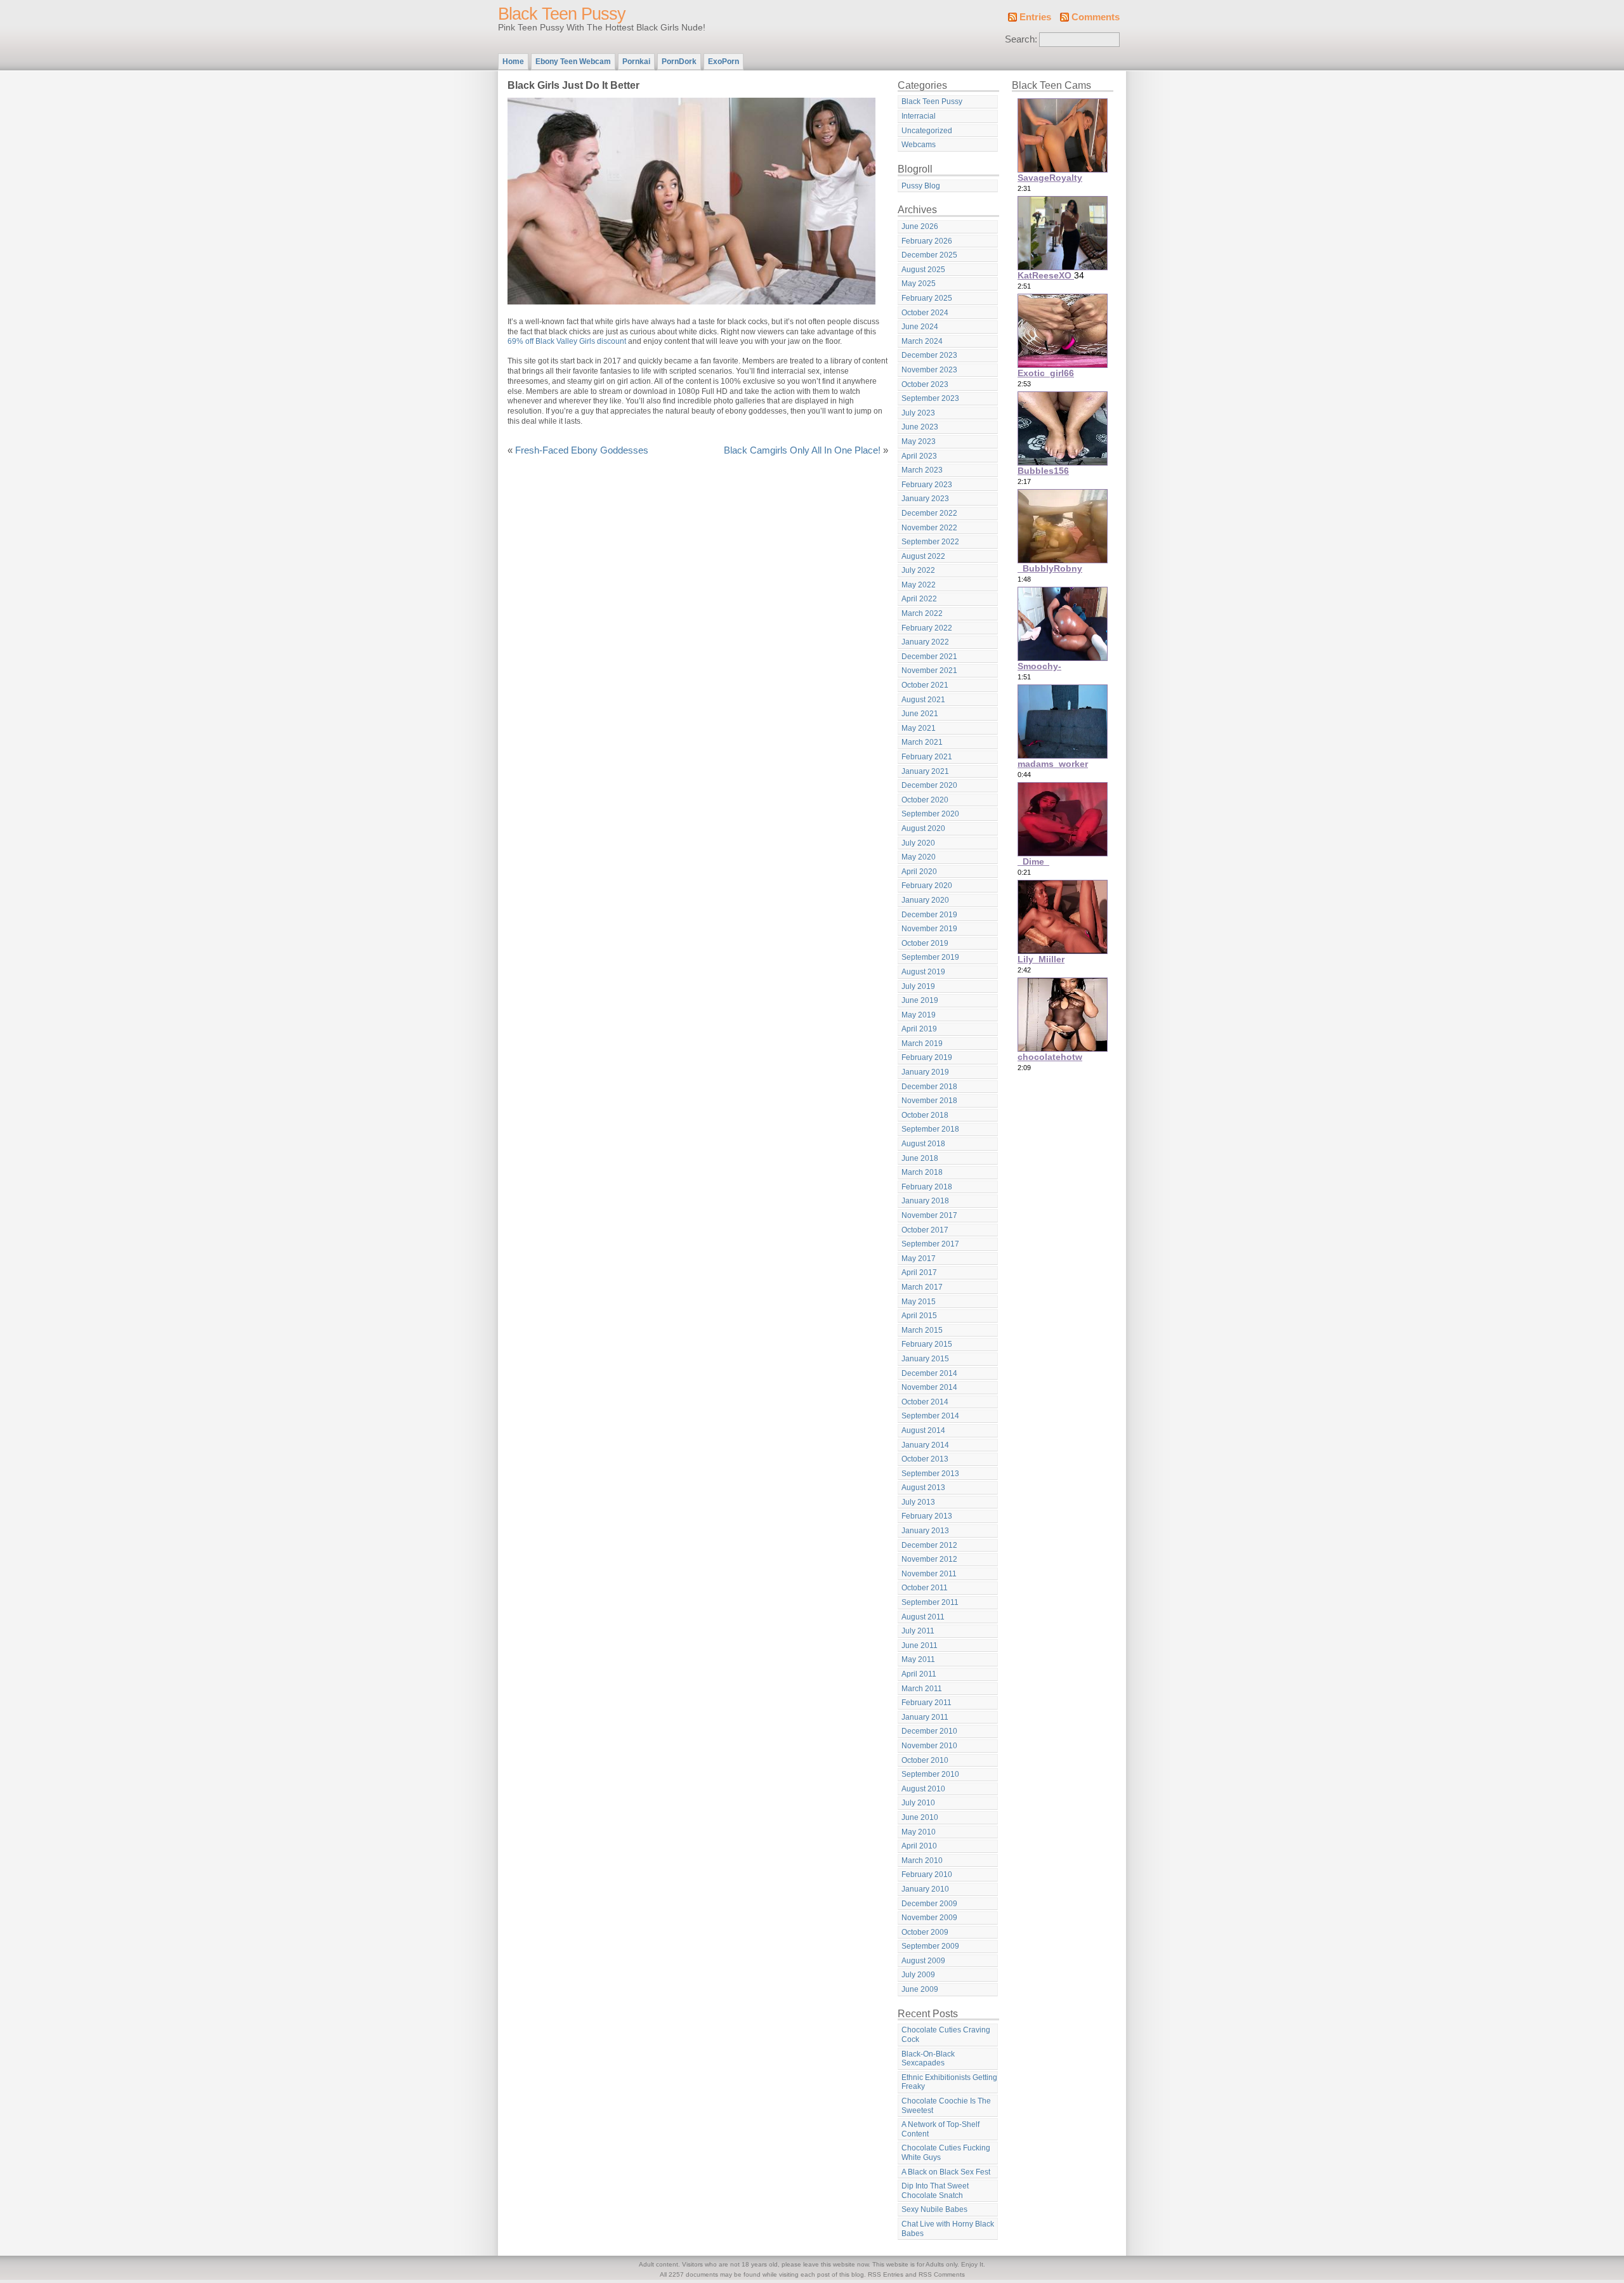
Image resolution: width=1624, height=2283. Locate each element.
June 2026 (920, 226)
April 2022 (919, 599)
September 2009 (930, 1946)
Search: (1021, 39)
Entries (1035, 17)
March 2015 (922, 1330)
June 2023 (920, 427)
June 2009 (920, 1989)
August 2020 (923, 828)
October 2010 (925, 1760)
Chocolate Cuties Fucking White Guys (946, 2153)
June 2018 (920, 1158)
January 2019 (925, 1072)
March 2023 (922, 470)
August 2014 (923, 1430)
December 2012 (929, 1545)
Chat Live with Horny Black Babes (948, 2229)
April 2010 (919, 1846)
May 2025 (919, 284)
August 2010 (923, 1789)
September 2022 (930, 542)
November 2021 (929, 671)
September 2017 (930, 1244)
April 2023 (919, 456)
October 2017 (925, 1230)
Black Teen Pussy (562, 14)
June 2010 (920, 1817)
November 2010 (929, 1746)
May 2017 (919, 1259)
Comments (1096, 17)
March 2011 (922, 1689)
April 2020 (919, 872)
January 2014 (925, 1445)
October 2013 (925, 1459)
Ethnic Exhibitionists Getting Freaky (949, 2082)
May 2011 (918, 1659)
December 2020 (929, 785)
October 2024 (925, 313)
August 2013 (923, 1488)
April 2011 (919, 1674)
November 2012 (929, 1559)
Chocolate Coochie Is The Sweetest (946, 2106)
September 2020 (930, 814)
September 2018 (930, 1129)
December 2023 (929, 355)
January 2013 (925, 1531)
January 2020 (925, 900)
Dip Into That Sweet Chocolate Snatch (935, 2191)
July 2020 (918, 843)
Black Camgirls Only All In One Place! (802, 450)
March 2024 (922, 341)
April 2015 (919, 1316)
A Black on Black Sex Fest (946, 2172)
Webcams (919, 145)
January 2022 (925, 642)
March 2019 (922, 1043)
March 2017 (922, 1287)
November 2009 (929, 1918)
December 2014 (929, 1373)
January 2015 (925, 1359)
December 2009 (929, 1904)
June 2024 (920, 327)
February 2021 (927, 757)
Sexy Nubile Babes (934, 2209)
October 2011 (925, 1588)
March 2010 (922, 1861)
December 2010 (929, 1731)
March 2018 (922, 1172)
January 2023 (925, 499)
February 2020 (927, 886)
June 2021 (920, 714)
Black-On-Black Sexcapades (928, 2059)
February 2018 (927, 1187)
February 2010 (927, 1874)
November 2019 (929, 929)
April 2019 (919, 1029)
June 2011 (920, 1645)
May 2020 (919, 857)
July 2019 (918, 986)
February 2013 (927, 1516)
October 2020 (925, 800)
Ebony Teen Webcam (573, 62)
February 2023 (927, 485)
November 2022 (929, 528)
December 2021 (929, 657)
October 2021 (925, 685)
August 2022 (923, 556)
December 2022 (929, 513)
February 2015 (927, 1344)
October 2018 (925, 1115)
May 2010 (919, 1832)
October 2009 (925, 1932)
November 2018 (929, 1101)
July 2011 (918, 1631)
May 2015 (919, 1302)
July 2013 (918, 1502)
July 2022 (918, 570)
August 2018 (923, 1144)
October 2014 (925, 1402)
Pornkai (636, 62)
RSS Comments (942, 2274)
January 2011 (925, 1717)
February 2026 (927, 241)
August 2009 (923, 1961)
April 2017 (919, 1272)
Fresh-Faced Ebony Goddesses (582, 450)
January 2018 (925, 1201)
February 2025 (927, 298)
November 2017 (929, 1215)
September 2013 (930, 1474)
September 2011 (930, 1602)
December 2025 (929, 255)
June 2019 (920, 1000)
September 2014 (930, 1416)
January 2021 (925, 771)
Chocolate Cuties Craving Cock (946, 2035)
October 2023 (925, 384)
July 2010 (918, 1803)
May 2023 (919, 442)
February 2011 (927, 1703)
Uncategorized (927, 131)
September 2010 (930, 1774)
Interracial (919, 116)
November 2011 (929, 1574)
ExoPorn (724, 62)
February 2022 (927, 628)
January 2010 (925, 1889)
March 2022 (922, 613)
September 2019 (930, 957)
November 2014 (929, 1387)
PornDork (679, 62)
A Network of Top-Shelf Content (940, 2129)
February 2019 (927, 1057)
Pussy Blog (921, 186)
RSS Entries (886, 2274)
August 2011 (923, 1617)
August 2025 (923, 270)
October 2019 (925, 943)
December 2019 (929, 915)
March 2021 (922, 742)
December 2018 (929, 1087)
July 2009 (918, 1975)
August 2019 (923, 972)
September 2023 (930, 398)
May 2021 (919, 728)
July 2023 (918, 413)
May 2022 (919, 585)
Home (513, 62)
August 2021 (923, 700)
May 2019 (919, 1015)
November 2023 (929, 370)
